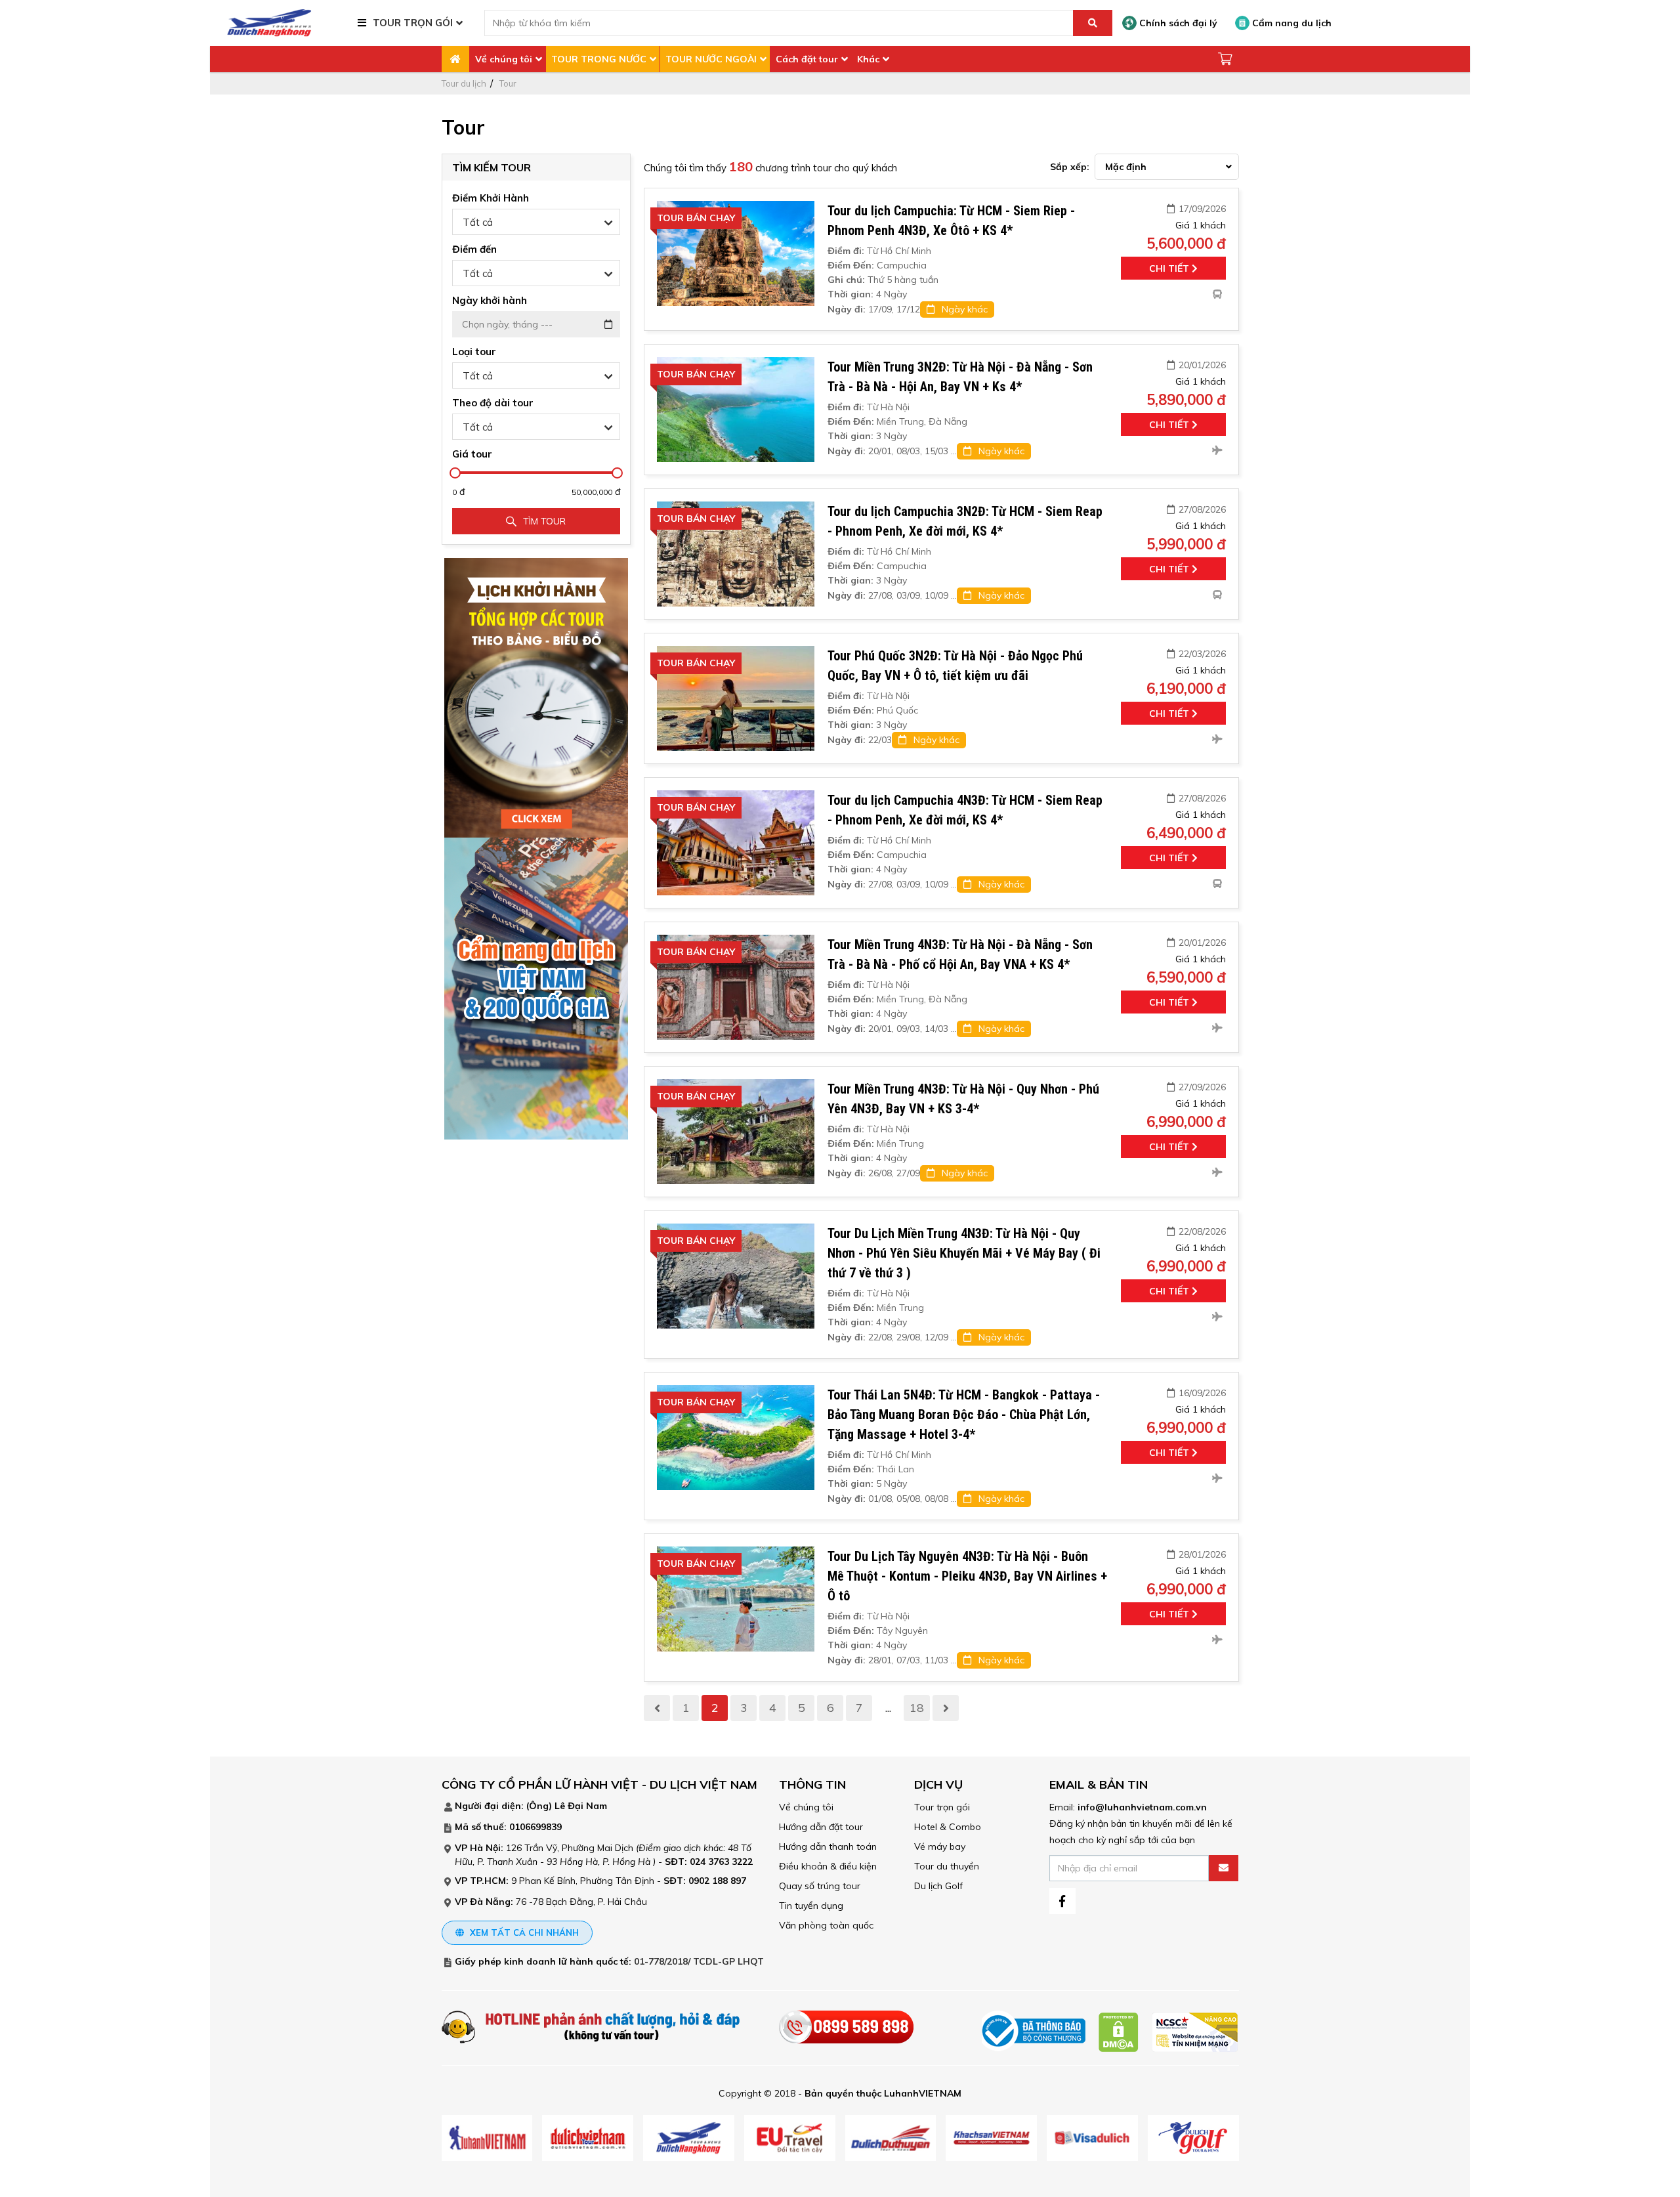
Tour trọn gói (942, 1807)
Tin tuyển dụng (811, 1906)
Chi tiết (1170, 268)
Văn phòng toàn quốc (826, 1925)
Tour (508, 83)
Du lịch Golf (938, 1886)
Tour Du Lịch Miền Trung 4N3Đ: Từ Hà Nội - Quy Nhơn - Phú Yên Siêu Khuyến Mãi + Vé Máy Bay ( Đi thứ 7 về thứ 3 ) (964, 1253)
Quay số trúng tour (820, 1886)
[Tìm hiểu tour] (536, 697)
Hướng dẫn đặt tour (821, 1827)
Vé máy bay (940, 1846)
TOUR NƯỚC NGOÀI (711, 59)
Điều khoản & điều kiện (828, 1866)
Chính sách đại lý (1177, 23)
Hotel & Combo (948, 1827)
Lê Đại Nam (581, 1806)
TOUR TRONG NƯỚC (599, 59)
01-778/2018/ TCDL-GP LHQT (699, 1961)
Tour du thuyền (947, 1866)
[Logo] (269, 22)
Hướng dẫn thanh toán (828, 1846)
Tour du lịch (464, 83)
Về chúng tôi (504, 59)
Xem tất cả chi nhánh (523, 1932)
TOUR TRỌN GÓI (413, 23)
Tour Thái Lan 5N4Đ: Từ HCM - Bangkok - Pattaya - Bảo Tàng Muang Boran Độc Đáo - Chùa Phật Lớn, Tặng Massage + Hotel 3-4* (964, 1415)
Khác (868, 59)
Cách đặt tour (807, 59)
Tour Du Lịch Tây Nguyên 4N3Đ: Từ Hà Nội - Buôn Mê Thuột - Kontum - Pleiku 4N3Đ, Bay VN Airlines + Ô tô (967, 1576)
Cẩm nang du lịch (1291, 23)
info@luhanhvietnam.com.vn (1142, 1807)
